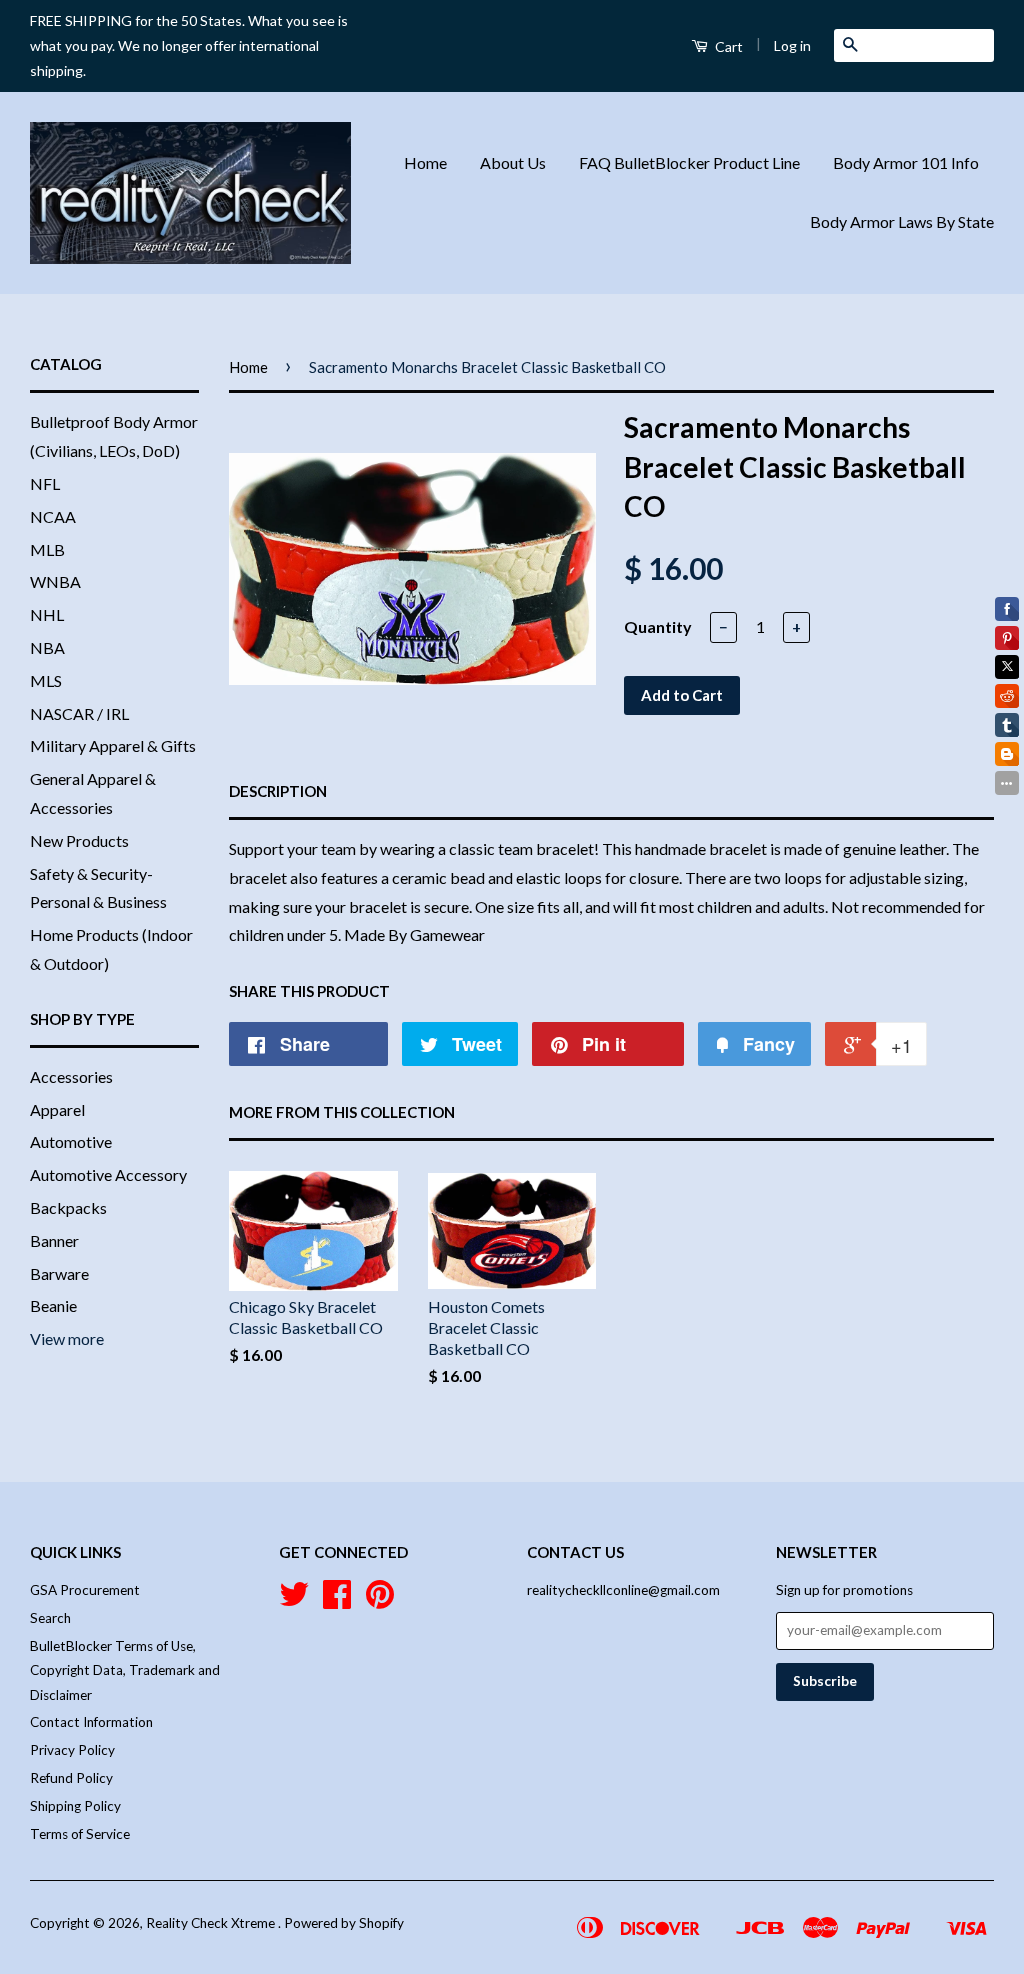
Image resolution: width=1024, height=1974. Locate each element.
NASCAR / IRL (79, 713)
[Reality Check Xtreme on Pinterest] (380, 1601)
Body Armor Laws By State (902, 221)
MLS (46, 680)
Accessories (71, 1076)
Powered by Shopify (344, 1923)
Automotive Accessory (108, 1174)
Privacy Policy (72, 1750)
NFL (45, 483)
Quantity (658, 626)
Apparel (57, 1109)
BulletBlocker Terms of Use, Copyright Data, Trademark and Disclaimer (125, 1670)
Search (50, 1618)
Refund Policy (71, 1778)
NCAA (53, 516)
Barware (59, 1273)
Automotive (71, 1141)
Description (278, 791)
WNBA (55, 581)
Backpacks (68, 1207)
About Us (513, 162)
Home (425, 162)
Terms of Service (80, 1834)
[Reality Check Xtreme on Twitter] (294, 1601)
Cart (727, 46)
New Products (79, 840)
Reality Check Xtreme (212, 1923)
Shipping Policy (75, 1806)
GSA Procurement (85, 1590)
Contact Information (91, 1722)
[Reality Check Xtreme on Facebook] (337, 1601)
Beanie (53, 1305)
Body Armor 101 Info (906, 162)
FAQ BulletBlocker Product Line (689, 162)
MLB (47, 549)
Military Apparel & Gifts (113, 745)
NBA (47, 647)
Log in (792, 45)
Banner (54, 1240)
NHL (47, 614)
